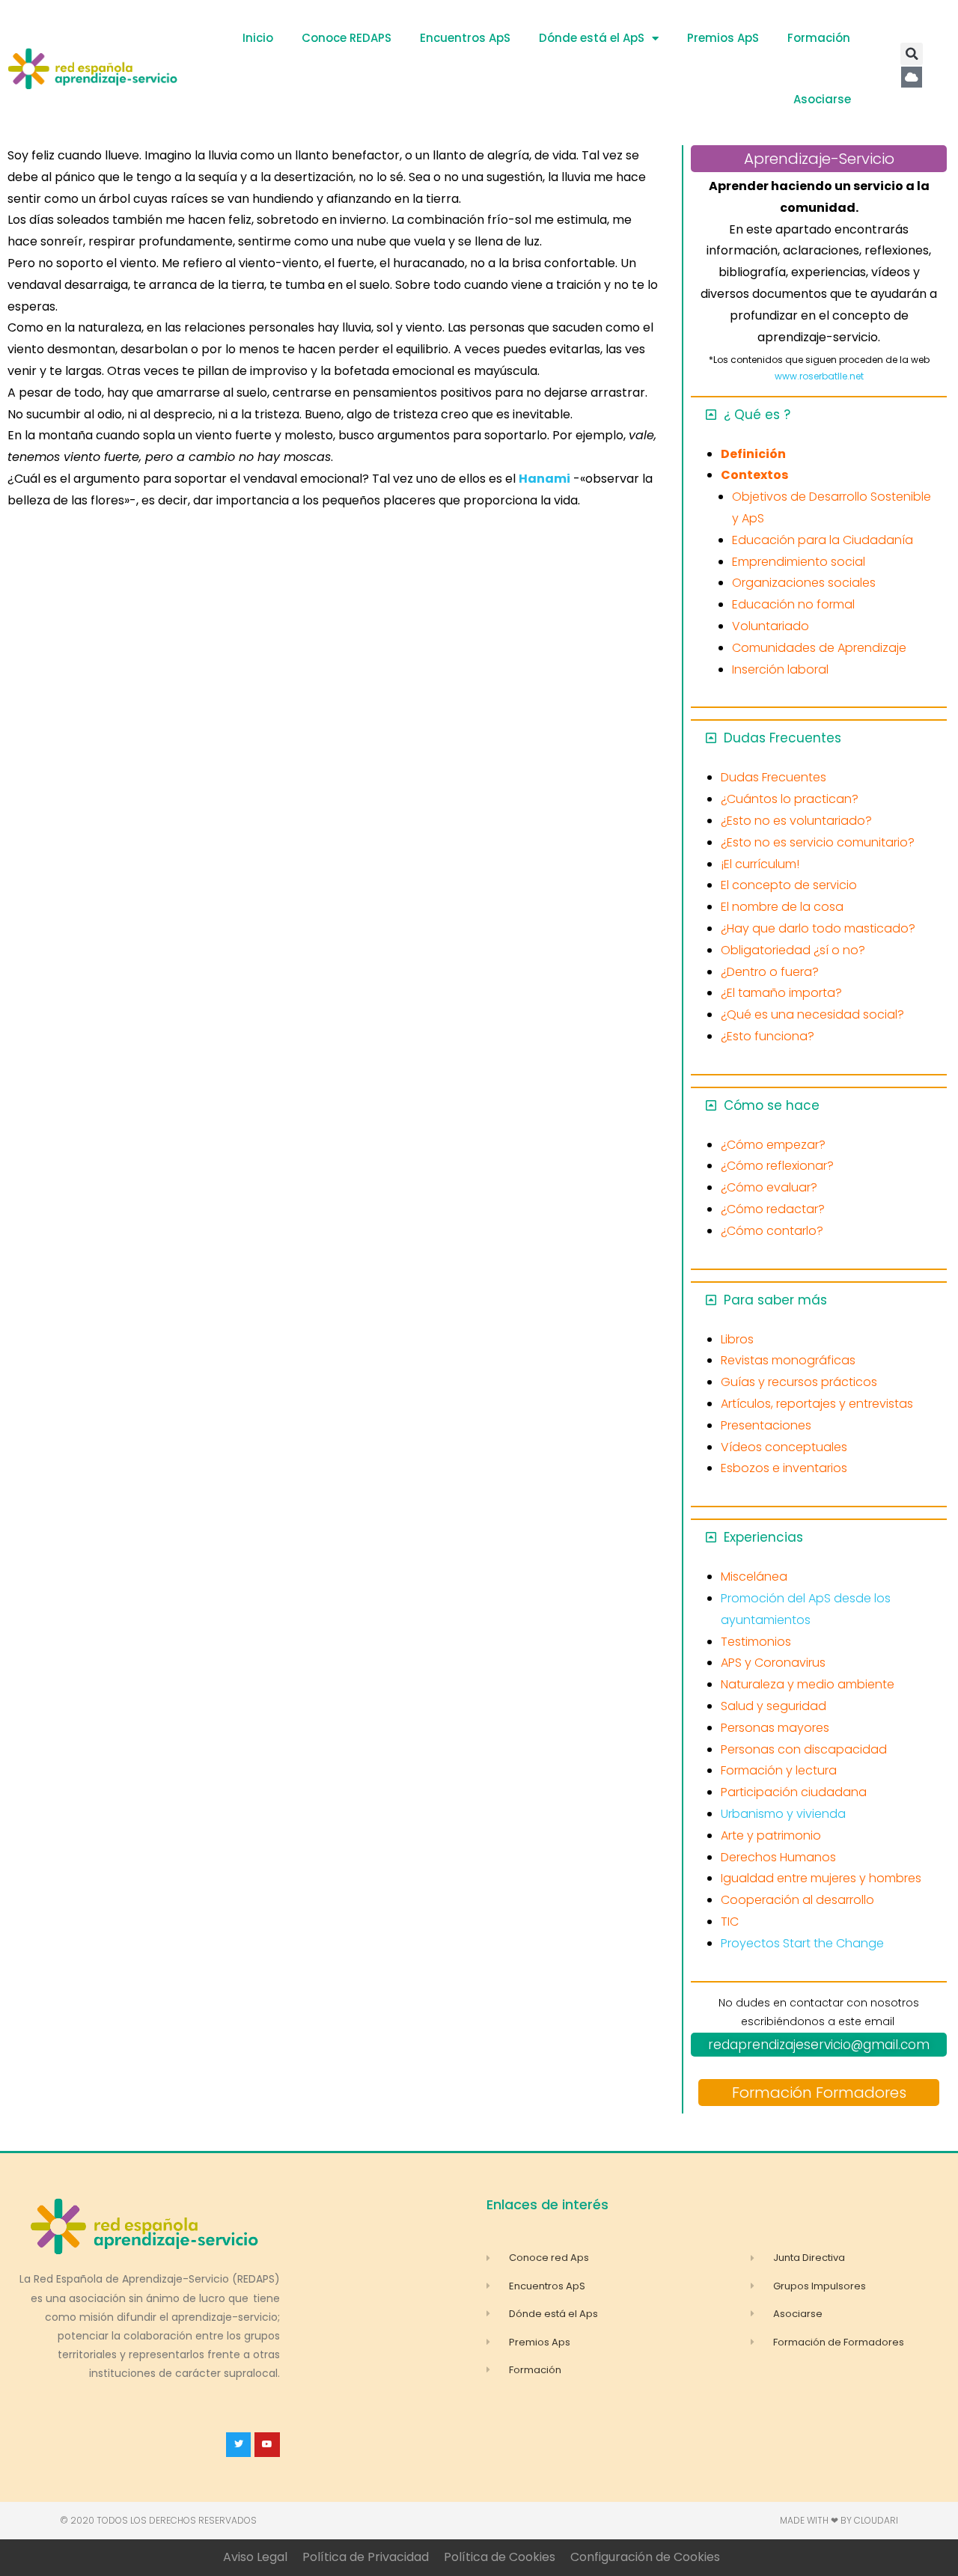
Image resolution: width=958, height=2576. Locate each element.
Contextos (754, 475)
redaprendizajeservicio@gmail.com (819, 2045)
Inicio (258, 38)
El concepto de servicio (789, 885)
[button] (912, 54)
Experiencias (763, 1537)
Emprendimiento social (799, 562)
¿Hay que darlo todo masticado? (818, 928)
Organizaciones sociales (804, 583)
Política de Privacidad (366, 2557)
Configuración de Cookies (645, 2557)
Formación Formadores (819, 2093)
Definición (753, 454)
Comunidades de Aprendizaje (819, 648)
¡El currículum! (760, 864)
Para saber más (775, 1300)
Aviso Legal (255, 2557)
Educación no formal (793, 604)
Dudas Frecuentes (782, 738)
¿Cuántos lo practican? (790, 799)
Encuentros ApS (465, 38)
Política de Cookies (500, 2557)
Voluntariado (771, 626)
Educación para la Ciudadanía (823, 540)
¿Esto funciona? (768, 1036)
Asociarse (822, 99)
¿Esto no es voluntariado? (796, 821)
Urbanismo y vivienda (783, 1814)
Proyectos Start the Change (802, 1943)
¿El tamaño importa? (781, 993)
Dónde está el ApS (592, 38)
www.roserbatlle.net (819, 376)
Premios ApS (723, 38)
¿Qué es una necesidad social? (812, 1014)
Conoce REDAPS (347, 38)
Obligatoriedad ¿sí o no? (793, 950)
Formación (819, 38)
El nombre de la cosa (782, 907)
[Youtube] (267, 2445)
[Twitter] (239, 2445)
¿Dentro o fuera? (770, 972)
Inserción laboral (780, 669)
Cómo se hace (772, 1105)
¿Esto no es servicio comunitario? (818, 842)
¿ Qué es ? (757, 415)
